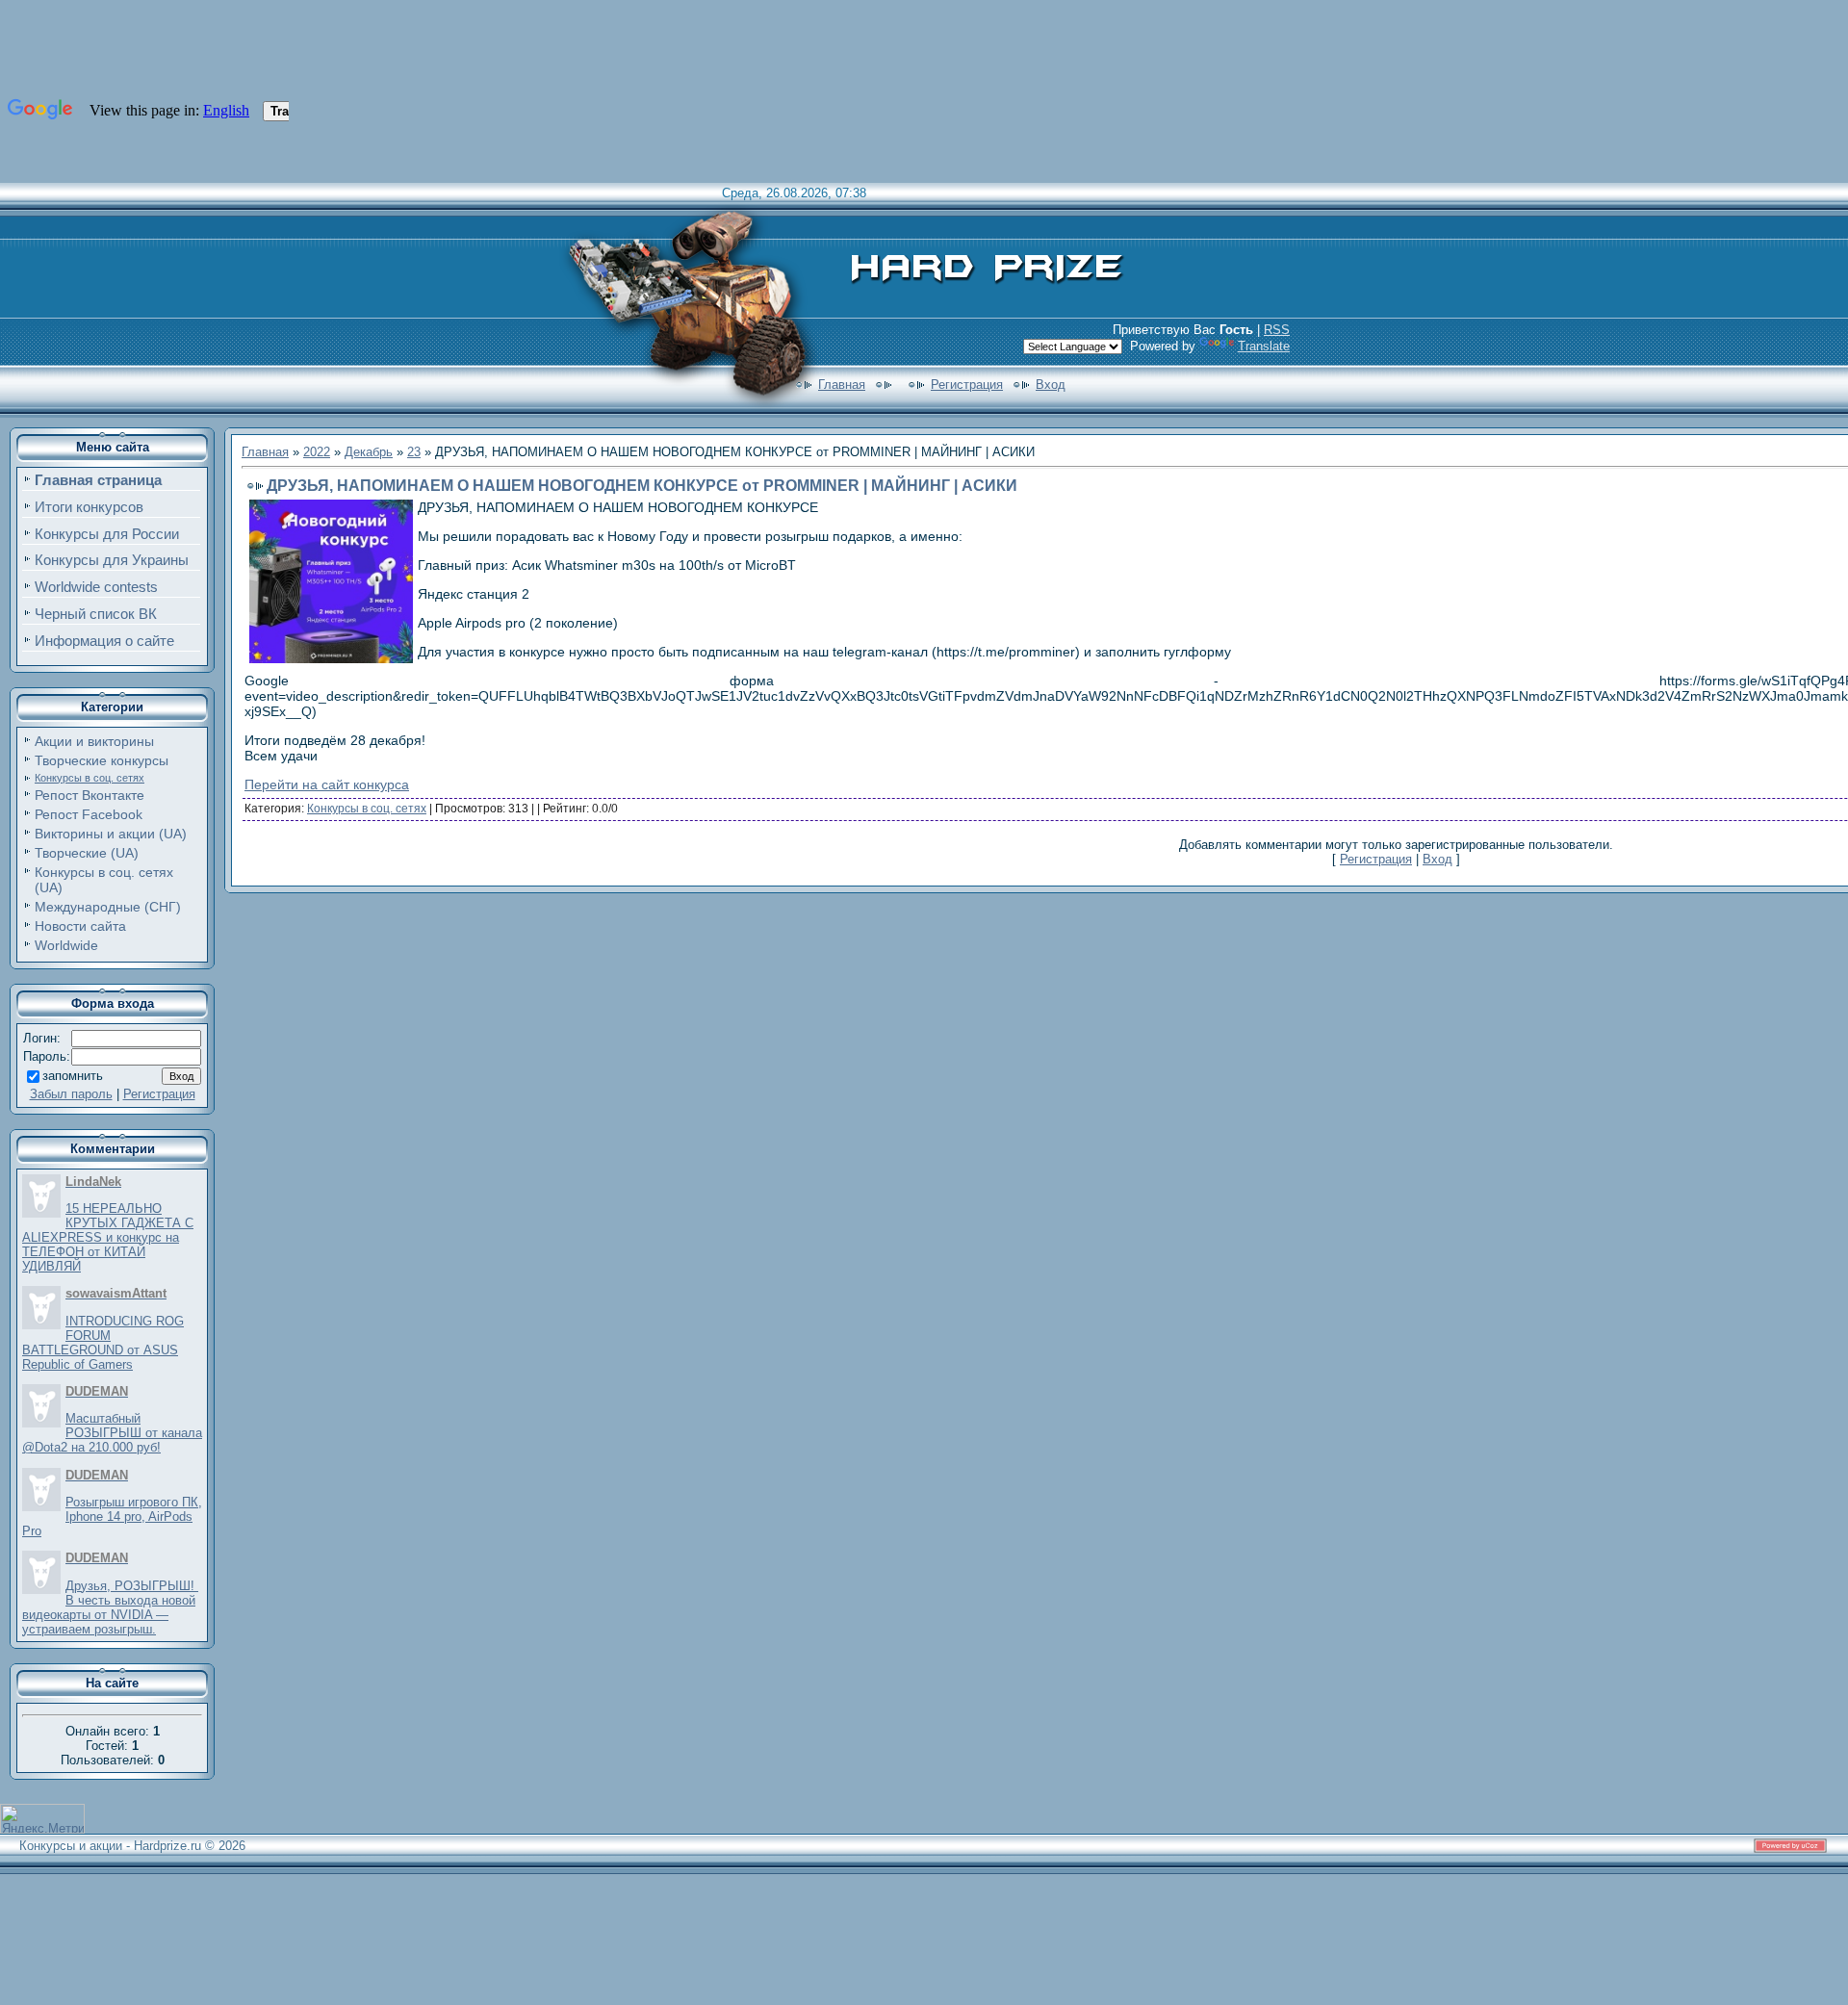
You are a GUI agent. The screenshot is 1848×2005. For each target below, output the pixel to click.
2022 (317, 452)
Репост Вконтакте (90, 795)
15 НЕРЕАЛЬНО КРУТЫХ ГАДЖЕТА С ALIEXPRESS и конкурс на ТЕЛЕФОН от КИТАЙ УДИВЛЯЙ (108, 1237)
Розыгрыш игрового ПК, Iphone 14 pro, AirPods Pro (112, 1517)
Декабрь (369, 452)
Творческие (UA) (87, 853)
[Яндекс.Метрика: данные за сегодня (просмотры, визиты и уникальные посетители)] (42, 1819)
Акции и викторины (94, 741)
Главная (842, 385)
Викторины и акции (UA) (111, 834)
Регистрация (967, 385)
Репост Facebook (89, 814)
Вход (1051, 385)
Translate (1264, 346)
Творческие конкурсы (102, 760)
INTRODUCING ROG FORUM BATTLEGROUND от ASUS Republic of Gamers (103, 1343)
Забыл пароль (71, 1094)
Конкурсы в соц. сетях (90, 778)
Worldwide (66, 945)
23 (414, 452)
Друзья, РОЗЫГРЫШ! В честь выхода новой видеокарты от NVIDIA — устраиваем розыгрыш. (110, 1607)
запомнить (73, 1076)
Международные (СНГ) (108, 907)
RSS (1277, 330)
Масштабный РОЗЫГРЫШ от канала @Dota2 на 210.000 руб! (112, 1433)
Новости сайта (80, 926)
